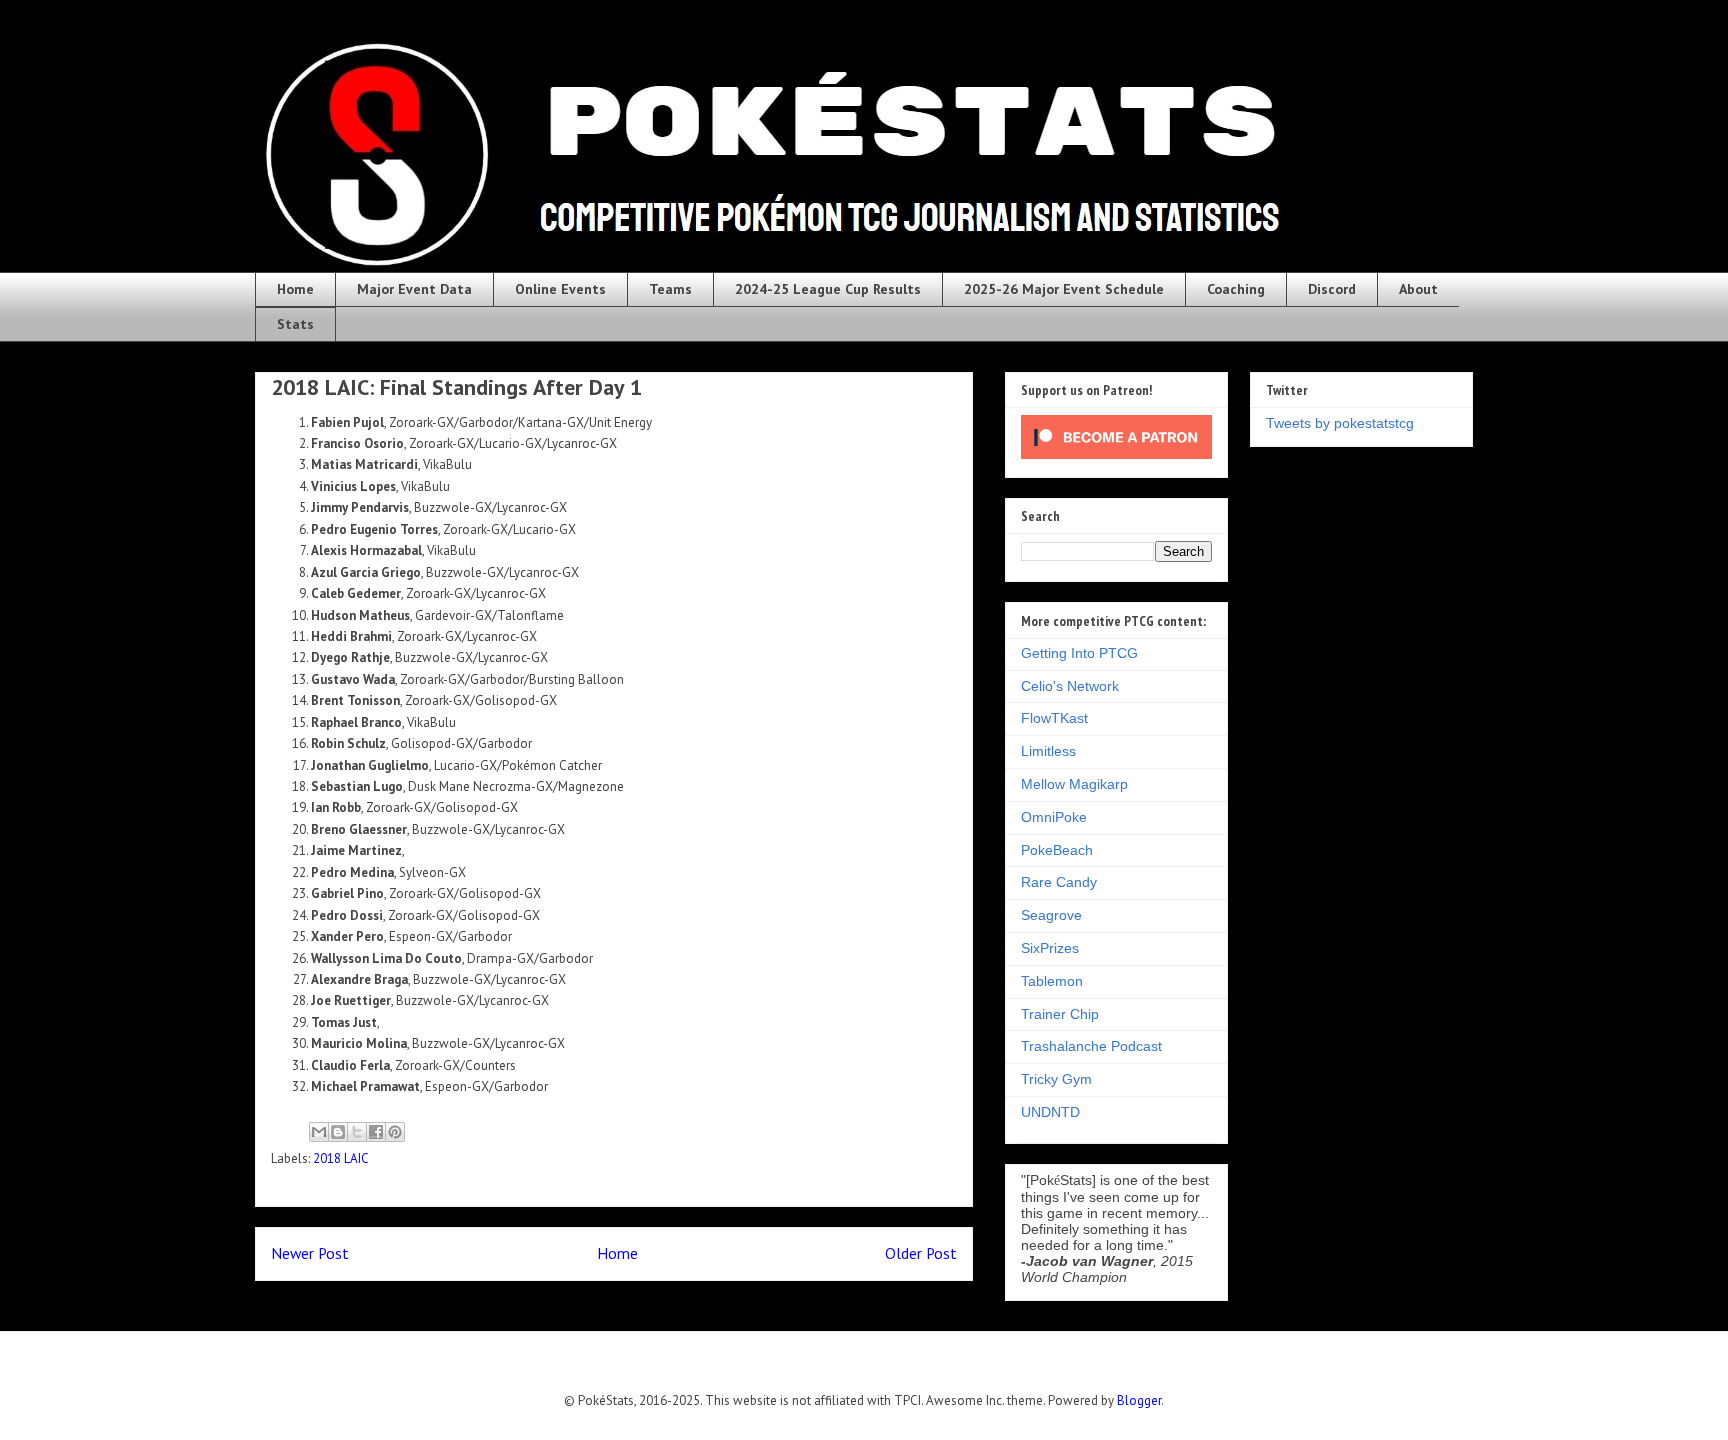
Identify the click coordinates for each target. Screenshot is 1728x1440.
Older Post (921, 1253)
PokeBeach (1057, 850)
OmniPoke (1054, 817)
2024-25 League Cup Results (828, 289)
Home (295, 289)
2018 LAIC (341, 1158)
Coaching (1236, 289)
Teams (670, 289)
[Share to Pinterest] (395, 1132)
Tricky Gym (1056, 1079)
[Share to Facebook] (376, 1132)
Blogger (1139, 1400)
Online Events (560, 289)
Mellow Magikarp (1074, 784)
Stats (295, 324)
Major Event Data (414, 289)
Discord (1332, 289)
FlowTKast (1054, 718)
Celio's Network (1070, 686)
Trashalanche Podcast (1091, 1046)
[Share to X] (357, 1132)
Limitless (1048, 751)
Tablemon (1052, 981)
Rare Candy (1059, 882)
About (1418, 289)
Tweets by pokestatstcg (1340, 423)
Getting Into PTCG (1079, 653)
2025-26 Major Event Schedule (1064, 289)
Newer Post (310, 1253)
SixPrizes (1050, 948)
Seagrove (1051, 915)
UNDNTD (1050, 1112)
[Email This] (319, 1132)
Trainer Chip (1060, 1014)
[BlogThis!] (338, 1132)
